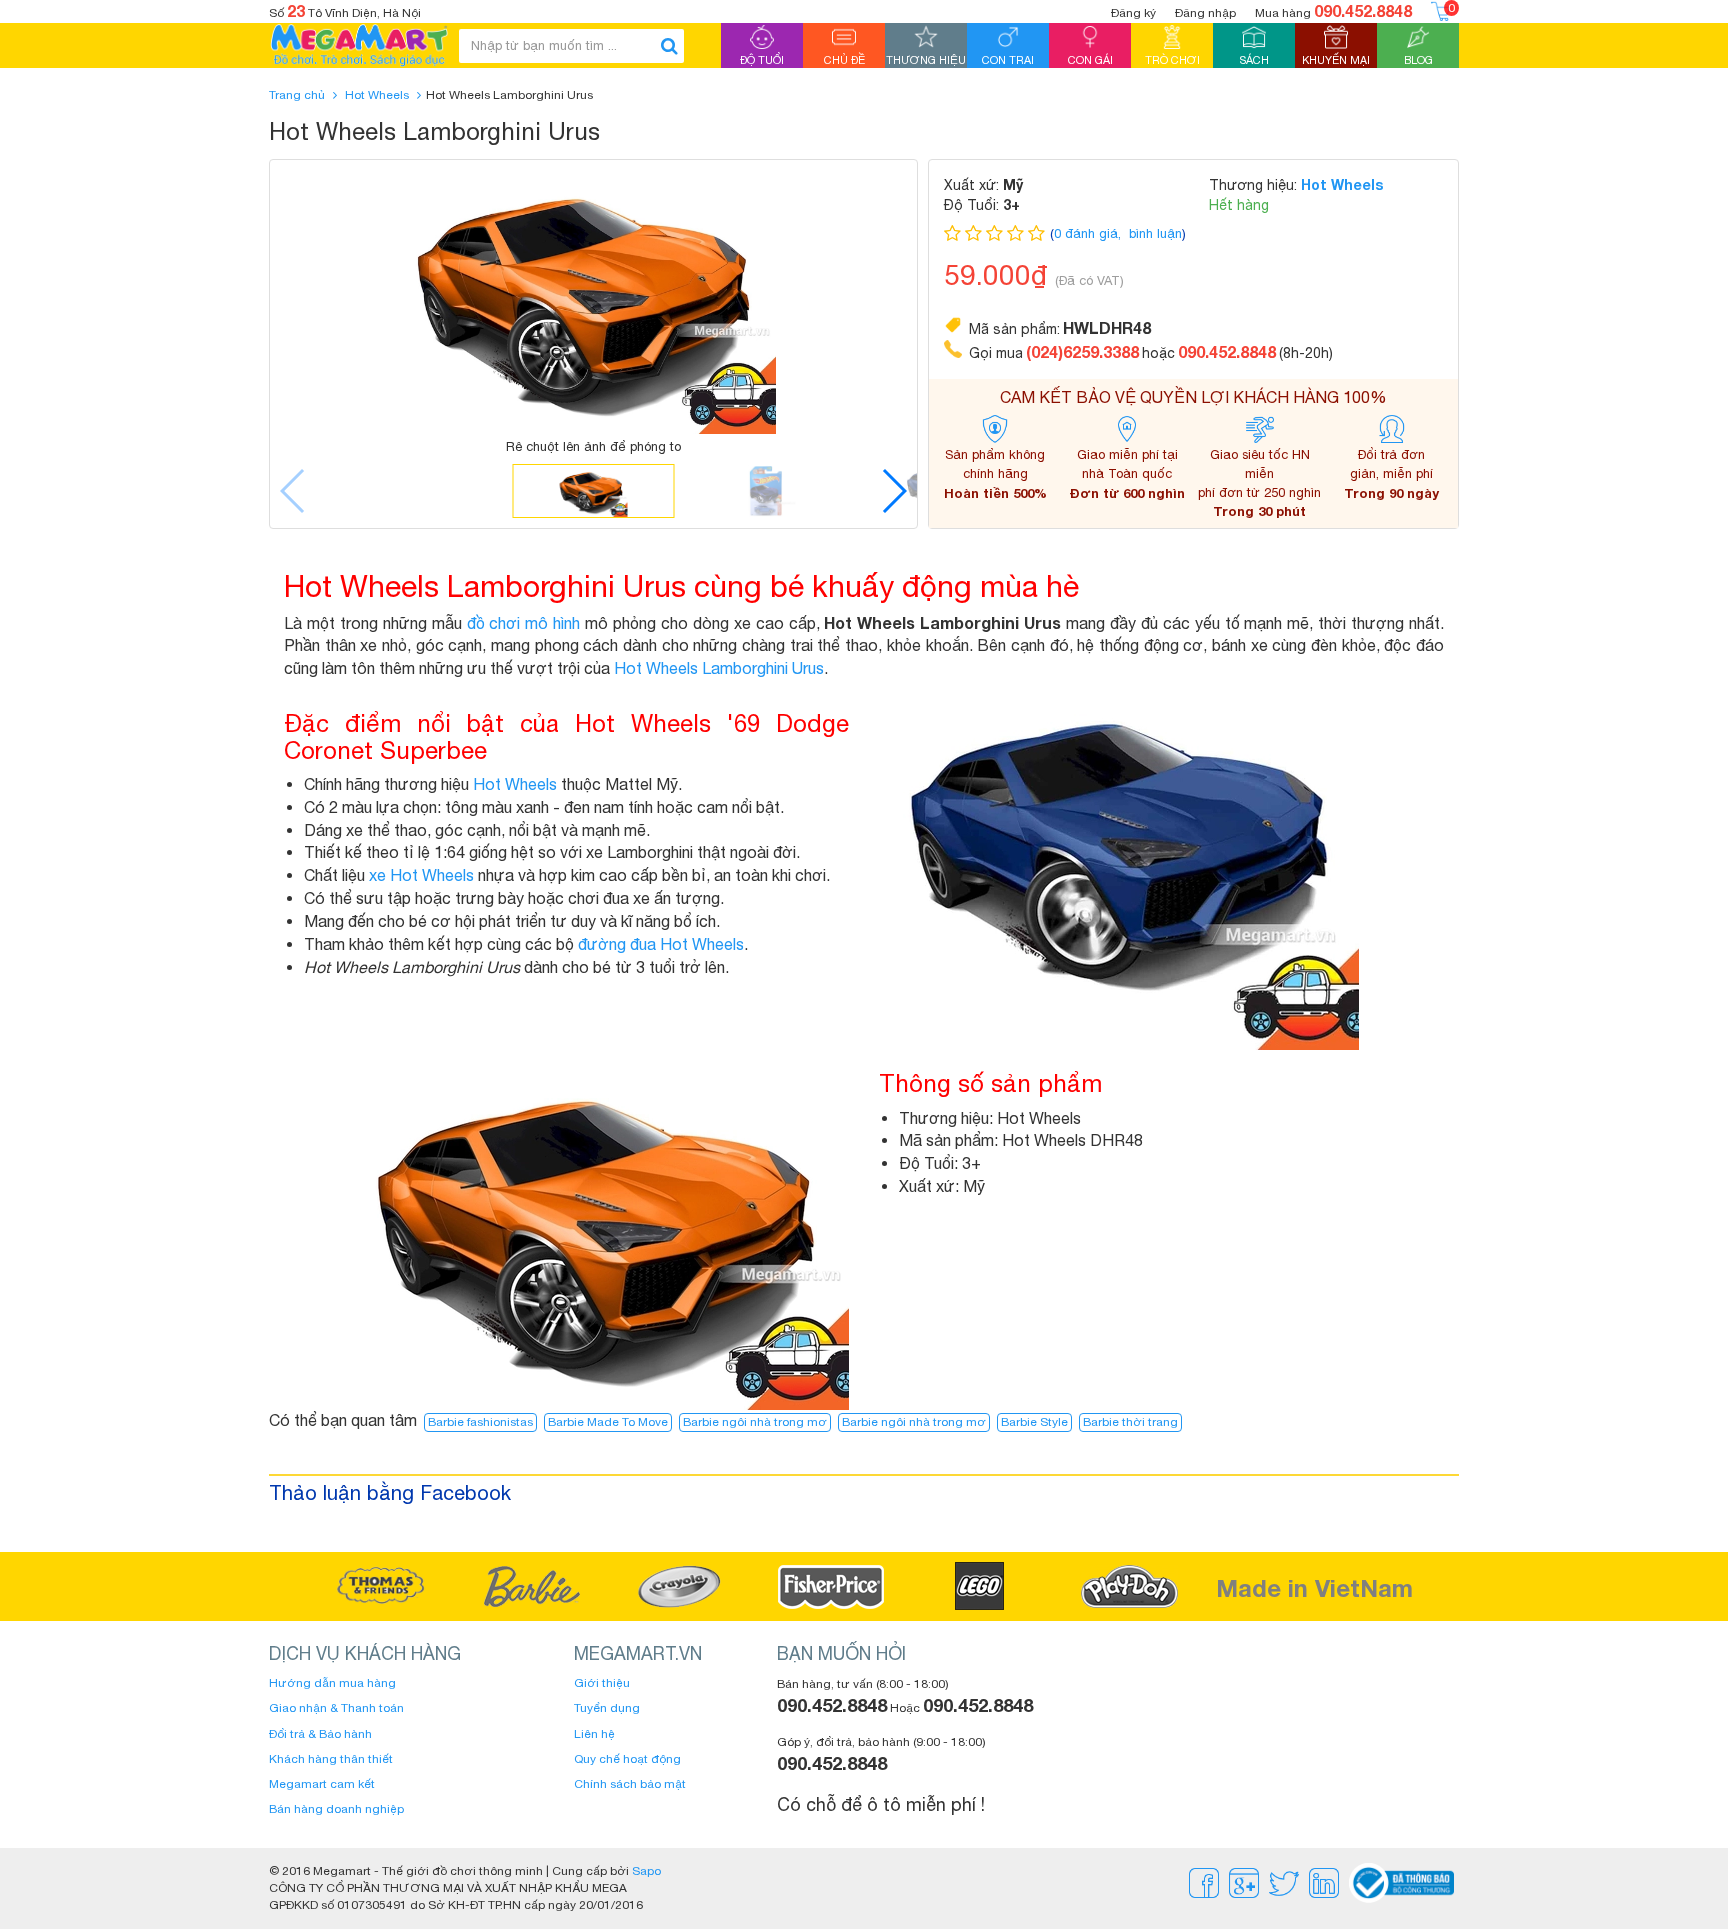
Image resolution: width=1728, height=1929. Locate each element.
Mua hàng (1333, 10)
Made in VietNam (1314, 1588)
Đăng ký (1133, 13)
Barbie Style (1034, 1422)
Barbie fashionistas (480, 1422)
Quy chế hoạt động (627, 1759)
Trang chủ (297, 95)
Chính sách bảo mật (630, 1784)
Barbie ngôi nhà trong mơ (755, 1422)
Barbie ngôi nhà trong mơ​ (914, 1422)
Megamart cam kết (322, 1784)
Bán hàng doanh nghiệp (336, 1809)
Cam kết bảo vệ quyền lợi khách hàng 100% (1193, 397)
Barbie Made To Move (608, 1422)
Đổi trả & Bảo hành (320, 1734)
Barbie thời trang (1130, 1422)
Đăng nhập (1205, 13)
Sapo (646, 1871)
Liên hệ (594, 1734)
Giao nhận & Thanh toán (336, 1708)
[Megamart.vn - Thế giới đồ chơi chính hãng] (359, 45)
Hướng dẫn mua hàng (332, 1683)
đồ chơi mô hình (524, 623)
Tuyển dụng (607, 1708)
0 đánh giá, (1089, 233)
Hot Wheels (377, 95)
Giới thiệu (602, 1683)
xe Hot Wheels (421, 875)
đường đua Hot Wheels (661, 944)
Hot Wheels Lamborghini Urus (719, 668)
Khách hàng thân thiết (331, 1759)
